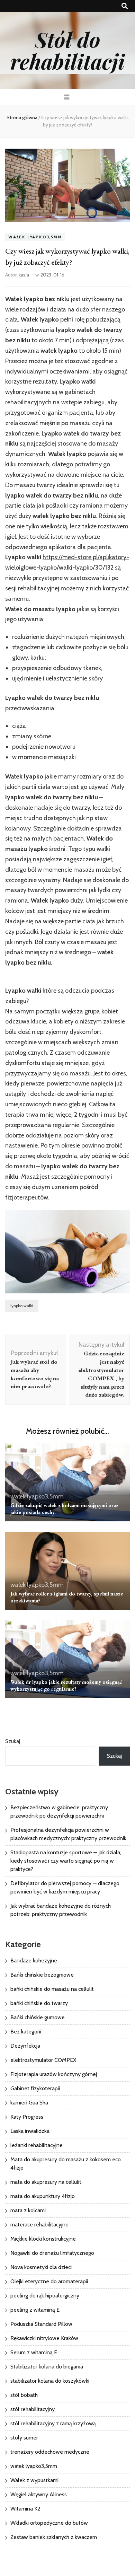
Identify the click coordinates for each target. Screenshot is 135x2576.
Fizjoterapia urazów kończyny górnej (54, 2074)
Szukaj (13, 1741)
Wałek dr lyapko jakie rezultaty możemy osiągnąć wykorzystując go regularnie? (66, 1685)
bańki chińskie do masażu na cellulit (52, 1989)
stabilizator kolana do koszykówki (50, 2381)
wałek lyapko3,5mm (35, 237)
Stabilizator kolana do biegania (47, 2367)
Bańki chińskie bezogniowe (42, 1975)
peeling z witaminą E (35, 2310)
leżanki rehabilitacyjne (37, 2145)
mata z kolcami (28, 2210)
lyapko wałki (22, 1306)
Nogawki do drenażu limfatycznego (52, 2253)
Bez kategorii (26, 2032)
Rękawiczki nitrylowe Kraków (44, 2338)
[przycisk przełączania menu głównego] (68, 97)
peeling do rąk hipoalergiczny (45, 2296)
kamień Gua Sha (29, 2103)
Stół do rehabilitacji (67, 50)
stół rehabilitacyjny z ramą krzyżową (53, 2423)
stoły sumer (24, 2438)
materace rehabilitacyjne (39, 2225)
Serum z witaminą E (34, 2352)
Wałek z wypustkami (34, 2480)
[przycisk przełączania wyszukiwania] (125, 6)
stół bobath (24, 2395)
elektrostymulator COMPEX (43, 2060)
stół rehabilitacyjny (33, 2409)
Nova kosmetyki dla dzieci (41, 2267)
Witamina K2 (25, 2509)
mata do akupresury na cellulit (46, 2182)
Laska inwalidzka (30, 2131)
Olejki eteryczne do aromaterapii (49, 2281)
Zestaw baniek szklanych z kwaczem (54, 2537)
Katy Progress (27, 2117)
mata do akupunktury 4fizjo (43, 2196)
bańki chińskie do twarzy (39, 2003)
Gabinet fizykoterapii (35, 2088)
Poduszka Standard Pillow (41, 2324)
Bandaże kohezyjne (34, 1960)
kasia (24, 275)
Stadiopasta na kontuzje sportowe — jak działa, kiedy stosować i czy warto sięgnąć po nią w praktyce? (66, 1861)
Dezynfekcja (25, 2046)
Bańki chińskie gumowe (38, 2017)
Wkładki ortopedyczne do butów (49, 2523)
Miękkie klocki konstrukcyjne (43, 2239)
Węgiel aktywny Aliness (39, 2494)
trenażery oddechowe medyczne (50, 2452)
